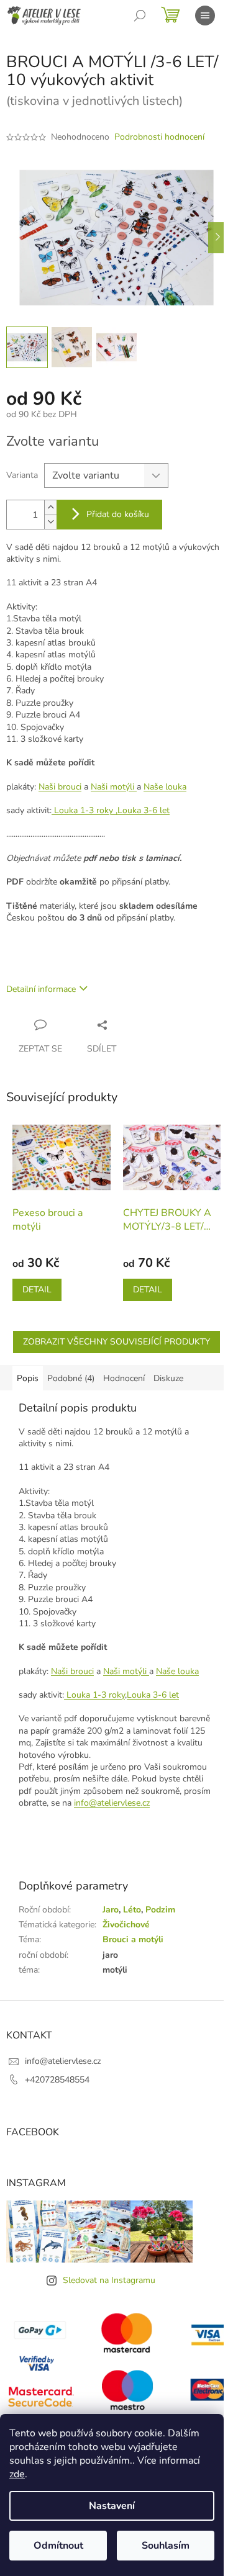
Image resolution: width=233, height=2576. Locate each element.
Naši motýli (114, 787)
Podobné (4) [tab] (71, 1378)
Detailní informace (41, 989)
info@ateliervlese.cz (112, 1803)
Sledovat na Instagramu (109, 2280)
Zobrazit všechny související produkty (116, 1342)
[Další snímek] (217, 238)
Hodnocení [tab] (124, 1378)
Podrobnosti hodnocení (159, 137)
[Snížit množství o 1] (50, 522)
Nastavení (112, 2506)
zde (17, 2474)
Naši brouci (60, 787)
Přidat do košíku (118, 514)
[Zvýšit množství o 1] (50, 507)
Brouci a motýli (133, 1939)
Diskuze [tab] (168, 1378)
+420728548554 (57, 2080)
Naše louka (165, 787)
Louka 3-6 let (153, 1695)
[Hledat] (140, 16)
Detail (37, 1290)
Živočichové (126, 1925)
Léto (132, 1910)
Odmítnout (58, 2546)
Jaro (111, 1910)
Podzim (160, 1910)
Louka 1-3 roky (82, 810)
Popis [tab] (28, 1378)
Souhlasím (166, 2546)
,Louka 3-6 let (141, 810)
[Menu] (205, 16)
